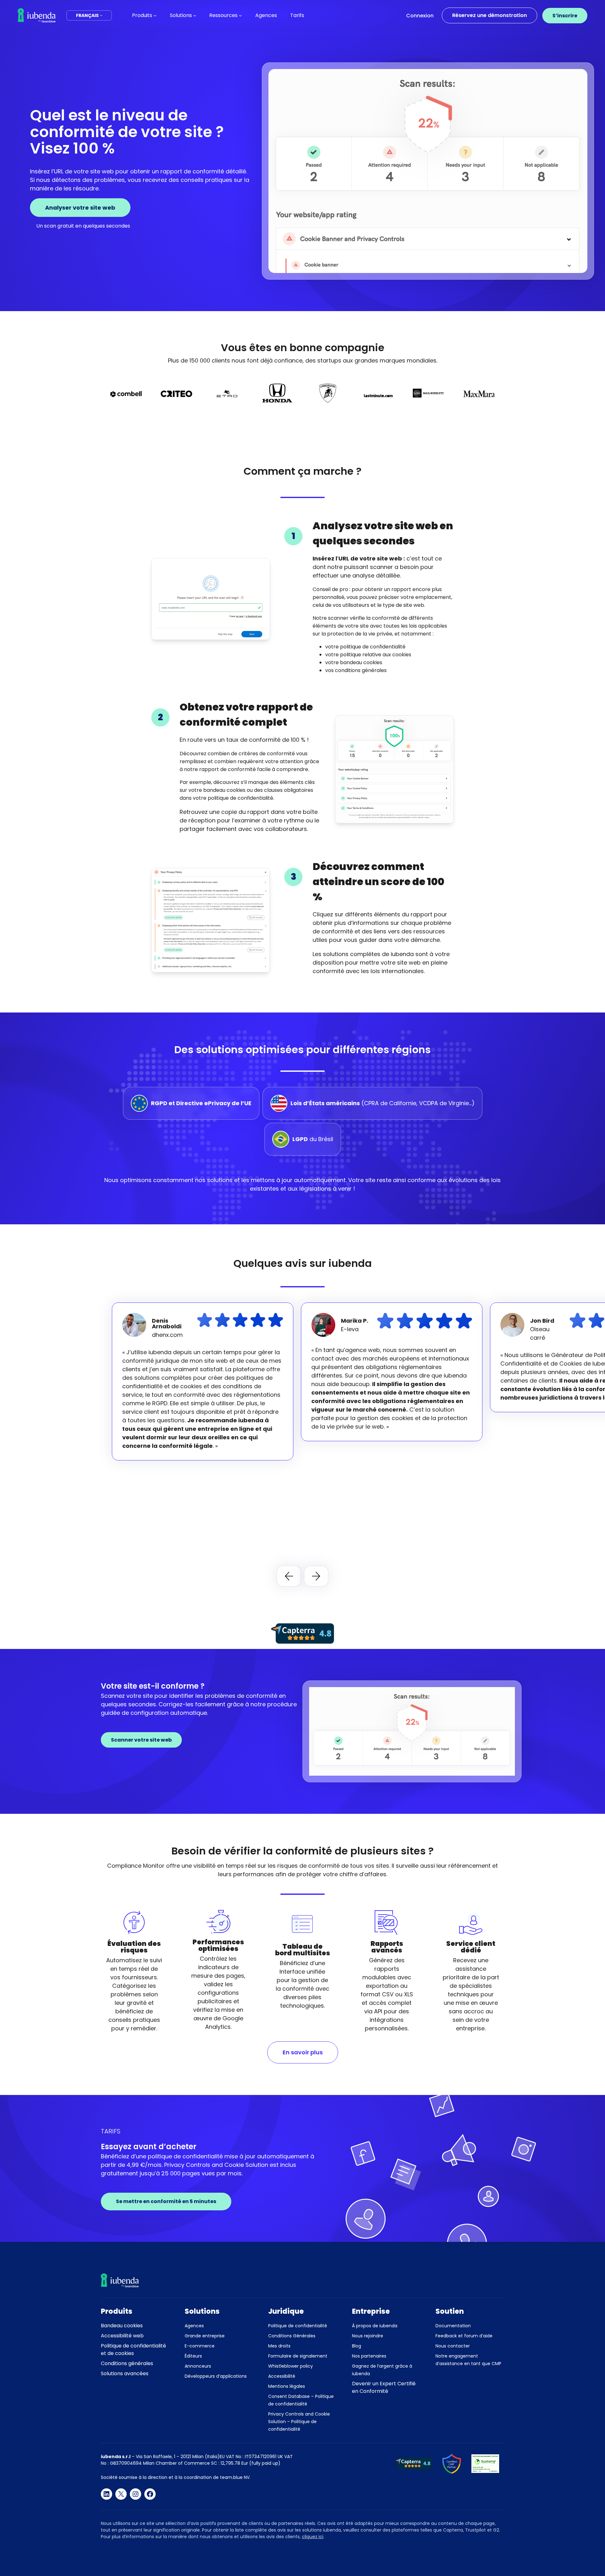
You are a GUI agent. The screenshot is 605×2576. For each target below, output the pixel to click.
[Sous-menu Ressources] (240, 15)
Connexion (420, 16)
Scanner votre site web (141, 1740)
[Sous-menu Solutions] (195, 15)
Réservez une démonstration (490, 15)
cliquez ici (313, 2537)
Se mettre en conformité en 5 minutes (166, 2201)
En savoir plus (303, 2052)
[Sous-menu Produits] (155, 15)
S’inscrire (565, 16)
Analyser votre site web (80, 208)
